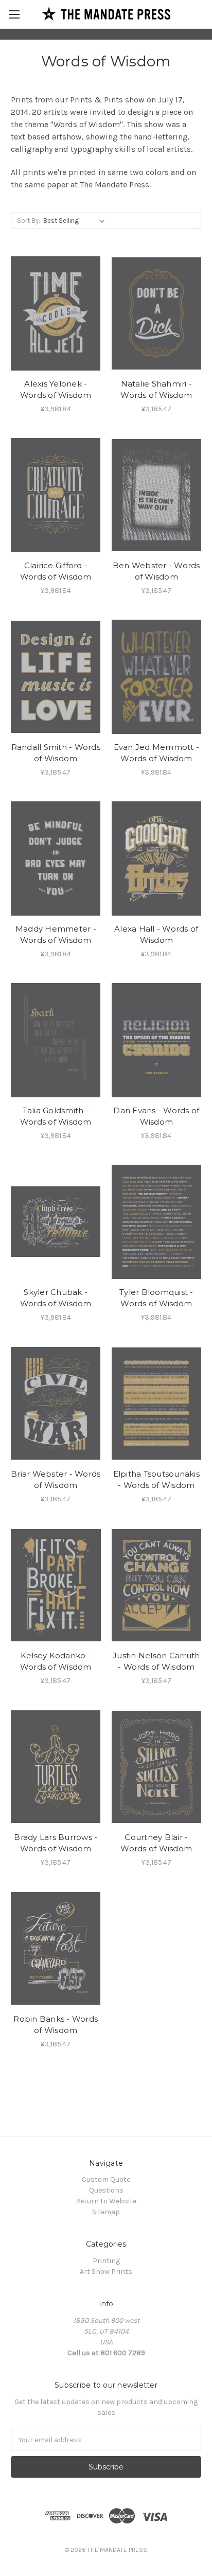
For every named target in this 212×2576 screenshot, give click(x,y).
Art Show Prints (106, 2272)
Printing (106, 2261)
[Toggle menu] (14, 14)
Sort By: (29, 221)
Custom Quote (106, 2179)
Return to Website (106, 2201)
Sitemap (106, 2212)
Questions (106, 2190)
